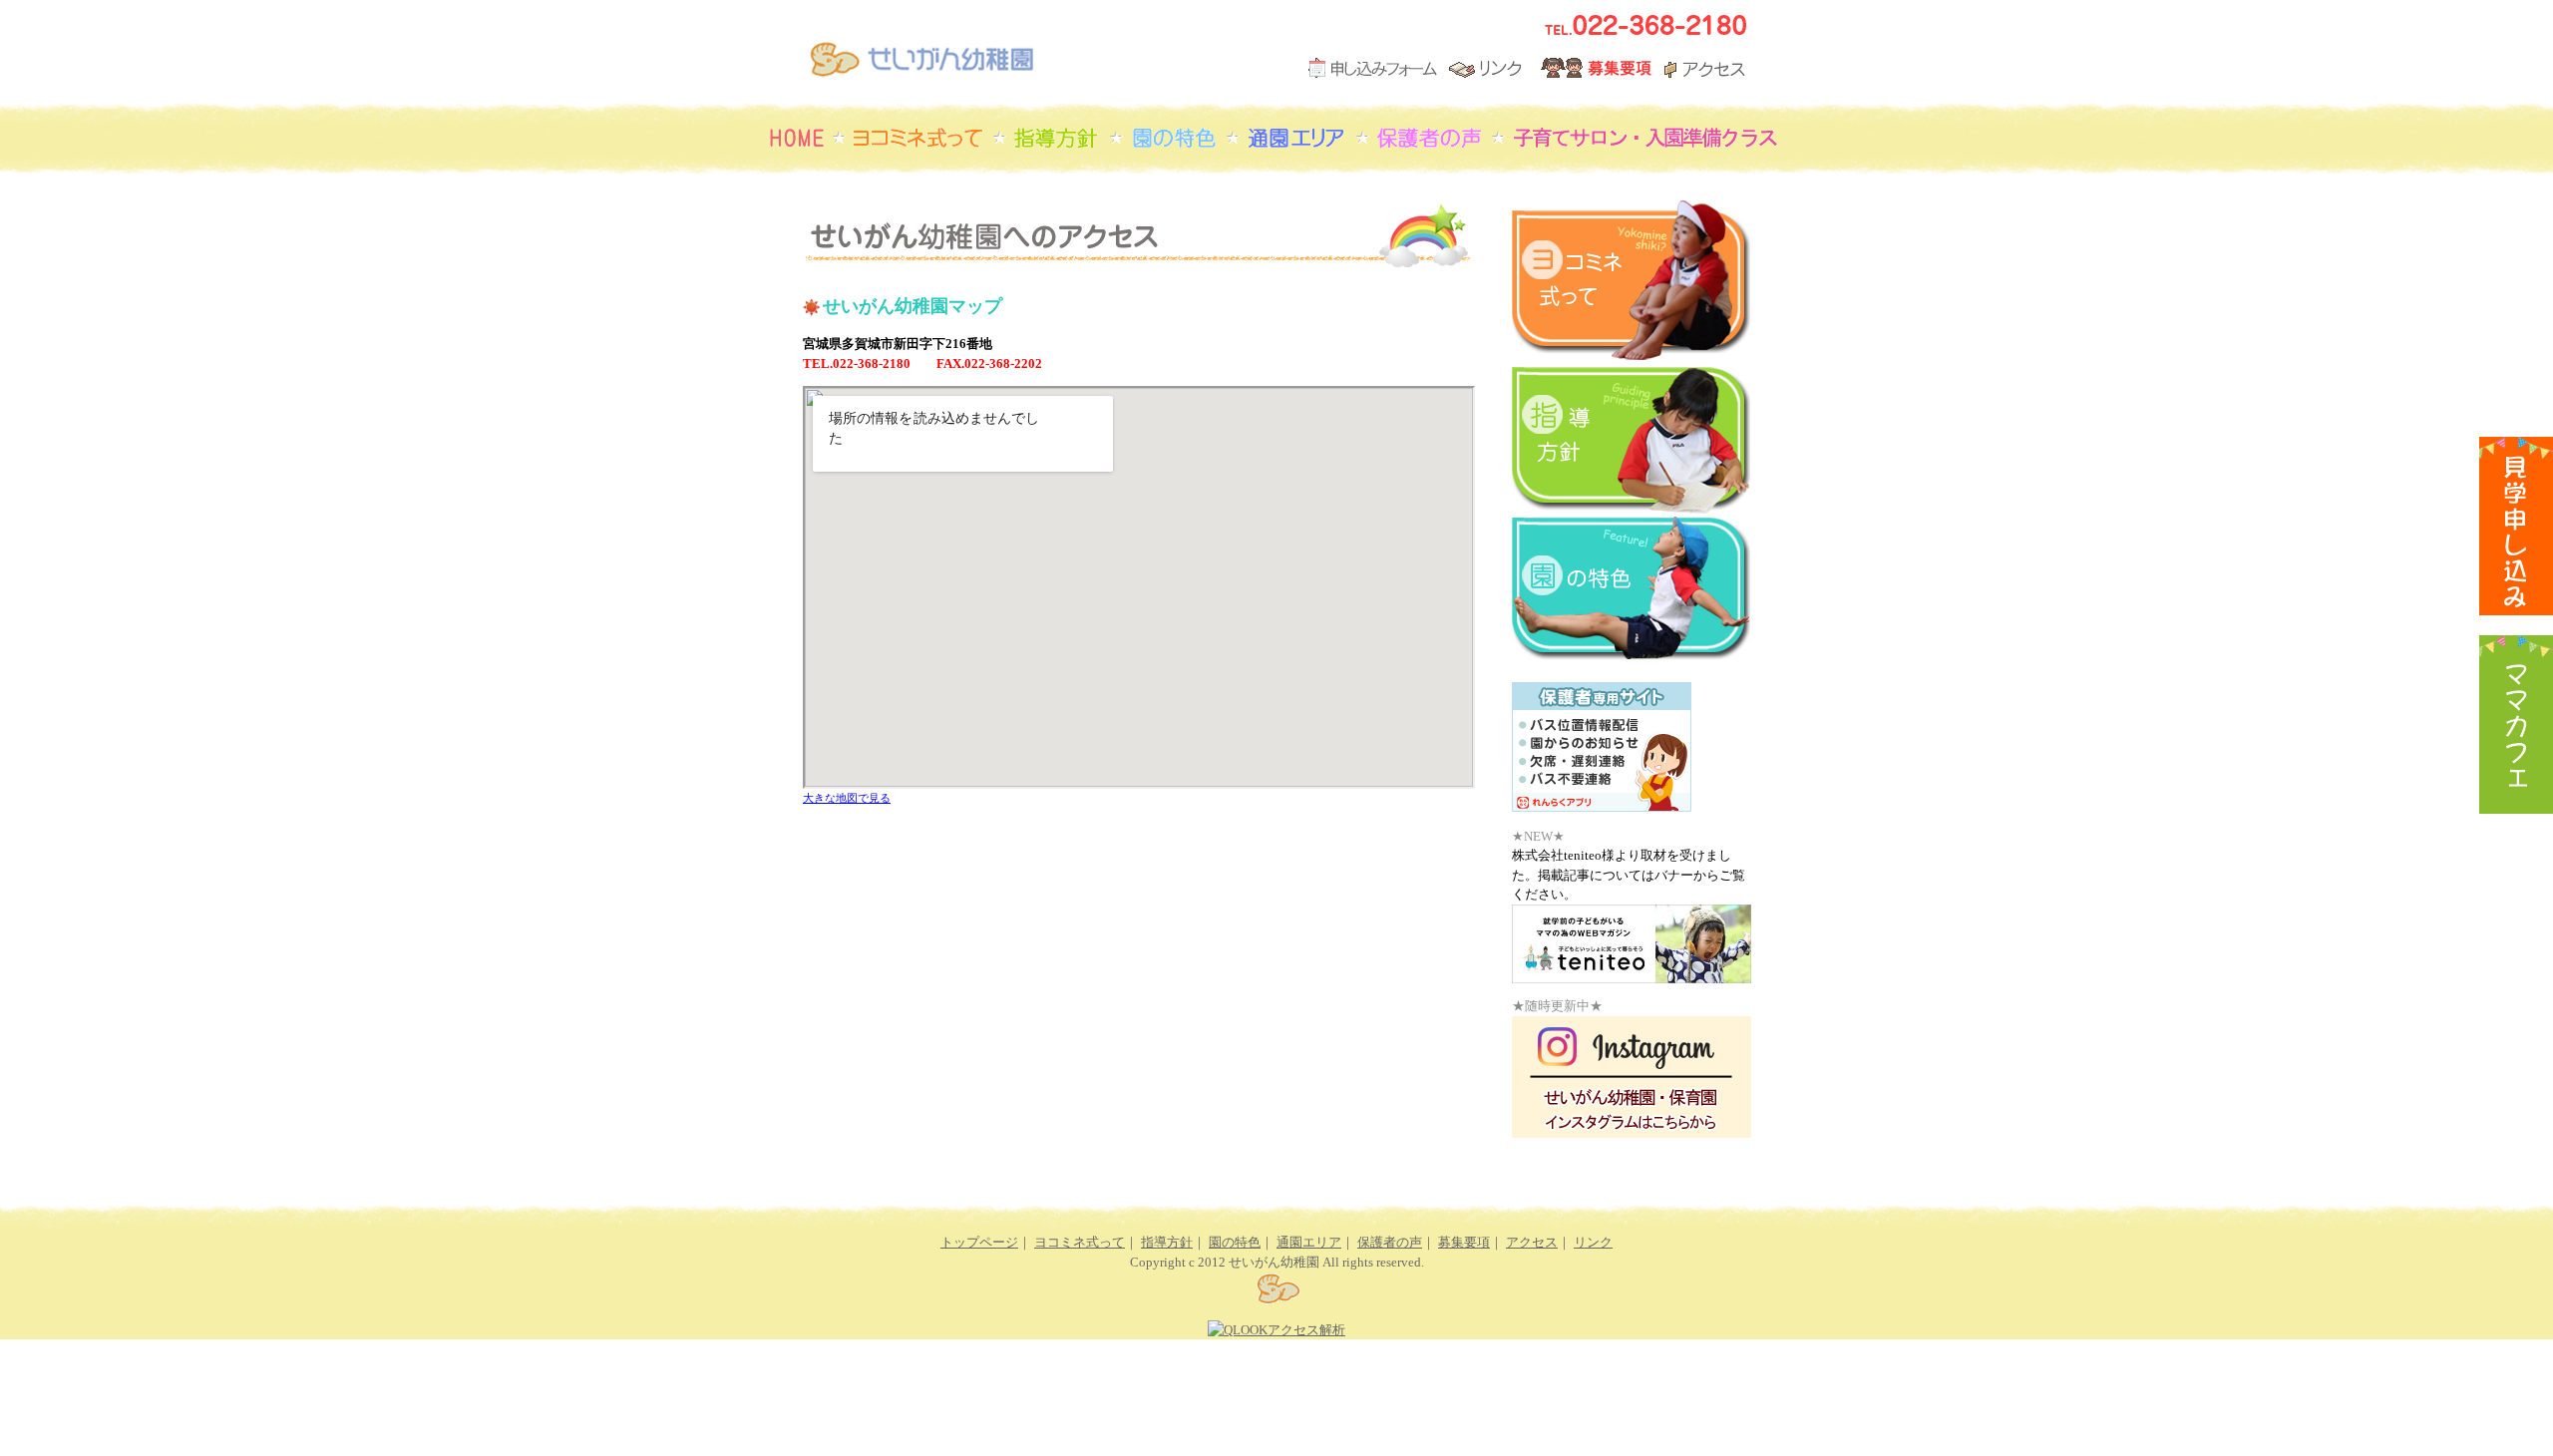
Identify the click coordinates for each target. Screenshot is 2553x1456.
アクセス (1532, 1242)
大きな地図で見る (847, 798)
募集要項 (1464, 1242)
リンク (1593, 1242)
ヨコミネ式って (1080, 1242)
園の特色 (1235, 1242)
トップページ (979, 1242)
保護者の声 (1390, 1242)
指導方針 (1167, 1242)
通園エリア (1309, 1242)
